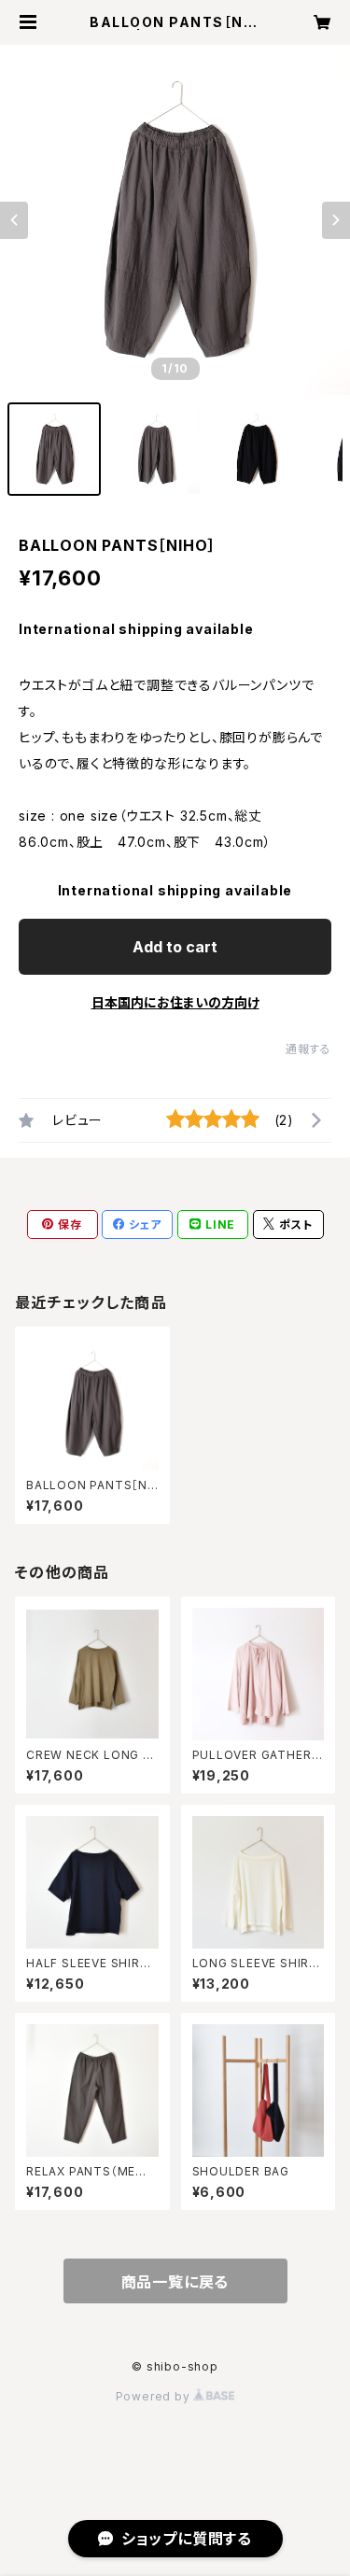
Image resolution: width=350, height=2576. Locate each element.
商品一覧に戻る (175, 2282)
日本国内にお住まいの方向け (175, 1002)
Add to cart (175, 947)
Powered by (155, 2396)
